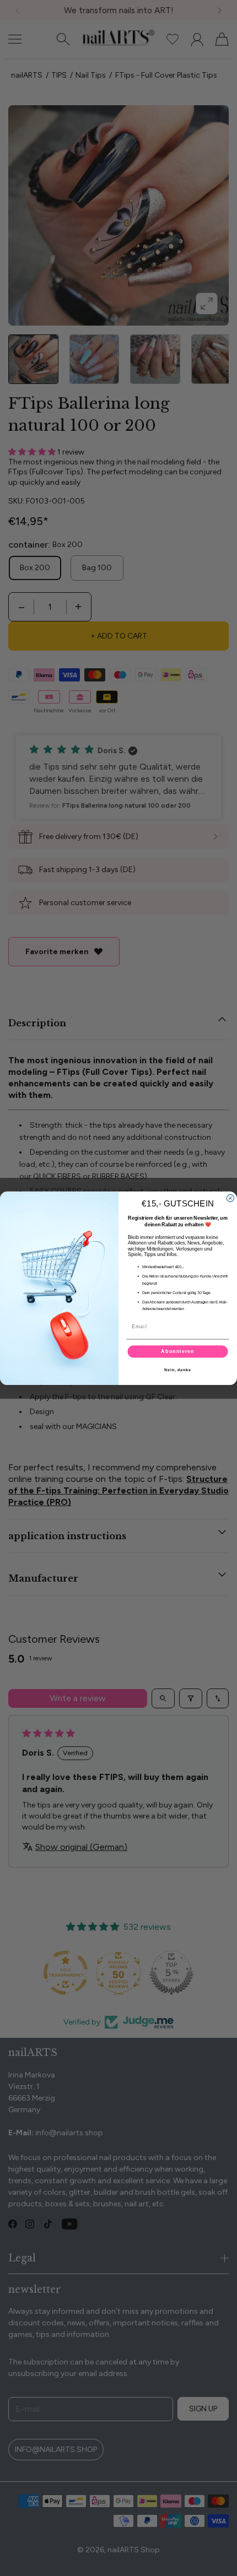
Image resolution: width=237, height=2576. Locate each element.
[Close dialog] (230, 1198)
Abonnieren (178, 1351)
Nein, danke (178, 1370)
